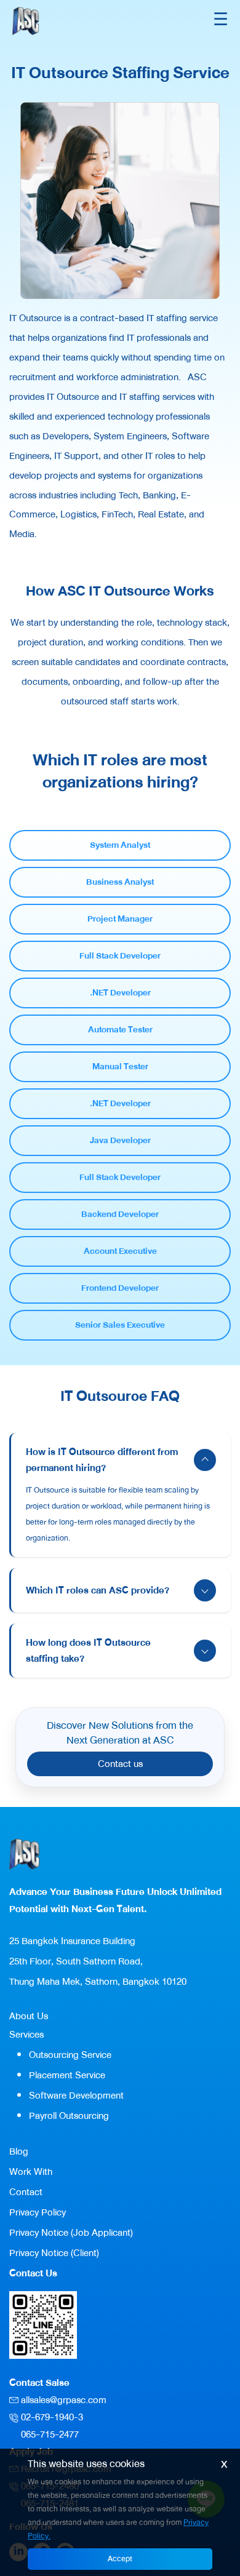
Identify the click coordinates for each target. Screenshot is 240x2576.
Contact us (120, 1764)
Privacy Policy (38, 2212)
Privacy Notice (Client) (54, 2253)
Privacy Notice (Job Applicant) (71, 2233)
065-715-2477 (50, 2434)
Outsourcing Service (70, 2055)
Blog (19, 2151)
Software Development (76, 2095)
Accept (120, 2559)
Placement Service (67, 2075)
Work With (31, 2172)
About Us (29, 2016)
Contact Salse (39, 2383)
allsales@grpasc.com (64, 2400)
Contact (26, 2192)
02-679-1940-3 (52, 2417)
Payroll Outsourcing (69, 2116)
